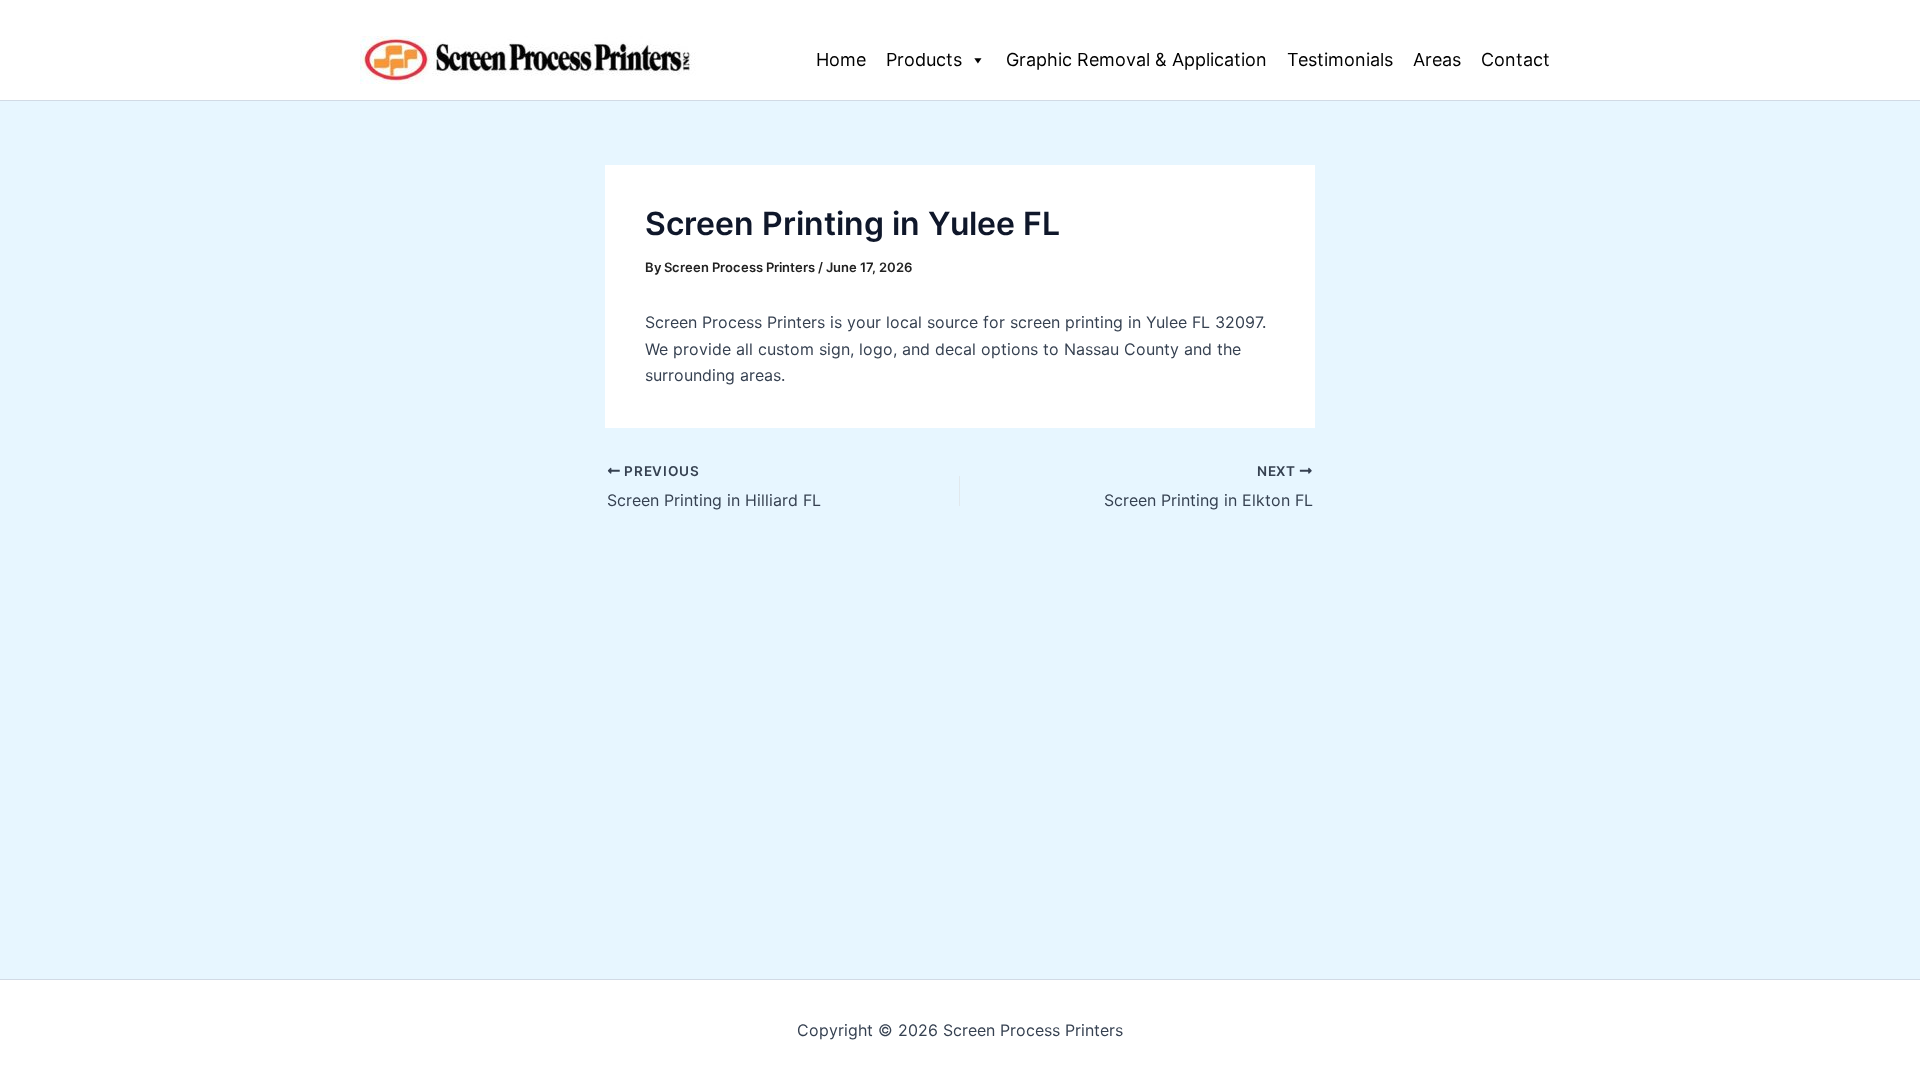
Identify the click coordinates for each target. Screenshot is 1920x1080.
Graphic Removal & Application (1136, 59)
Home (841, 59)
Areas (1437, 59)
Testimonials (1340, 59)
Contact (1515, 59)
